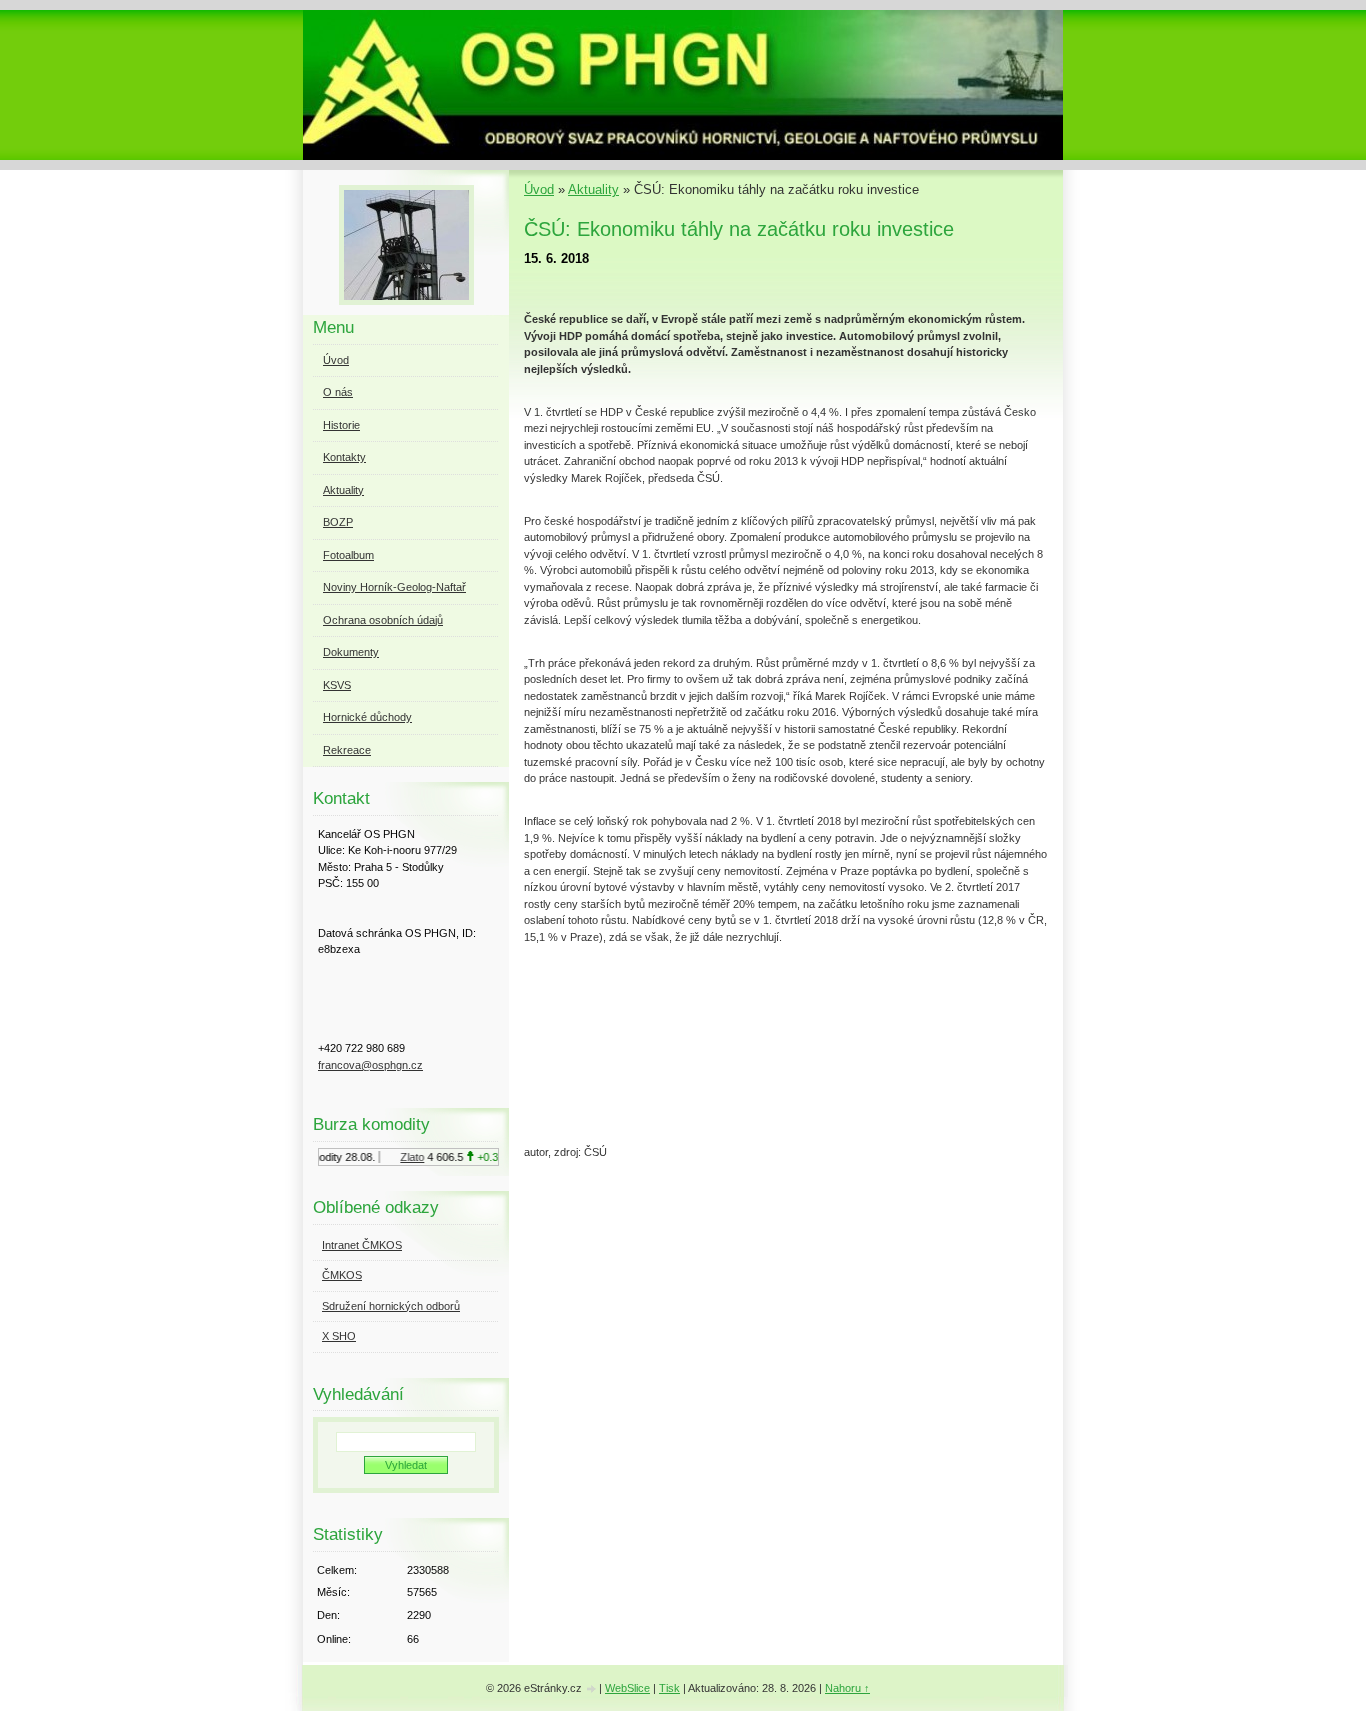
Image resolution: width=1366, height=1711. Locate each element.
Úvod (539, 189)
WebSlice (627, 1688)
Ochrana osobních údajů (383, 620)
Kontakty (344, 457)
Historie (341, 425)
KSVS (337, 685)
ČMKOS (342, 1275)
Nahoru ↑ (847, 1688)
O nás (338, 392)
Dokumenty (351, 652)
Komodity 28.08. (328, 1157)
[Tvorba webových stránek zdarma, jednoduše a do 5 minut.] (592, 1689)
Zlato (404, 1157)
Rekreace (347, 750)
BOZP (338, 522)
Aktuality (593, 189)
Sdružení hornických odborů (391, 1306)
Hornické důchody (367, 717)
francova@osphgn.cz (370, 1065)
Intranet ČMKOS (362, 1245)
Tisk (669, 1688)
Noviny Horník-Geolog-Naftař (394, 587)
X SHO (339, 1336)
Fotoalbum (348, 555)
